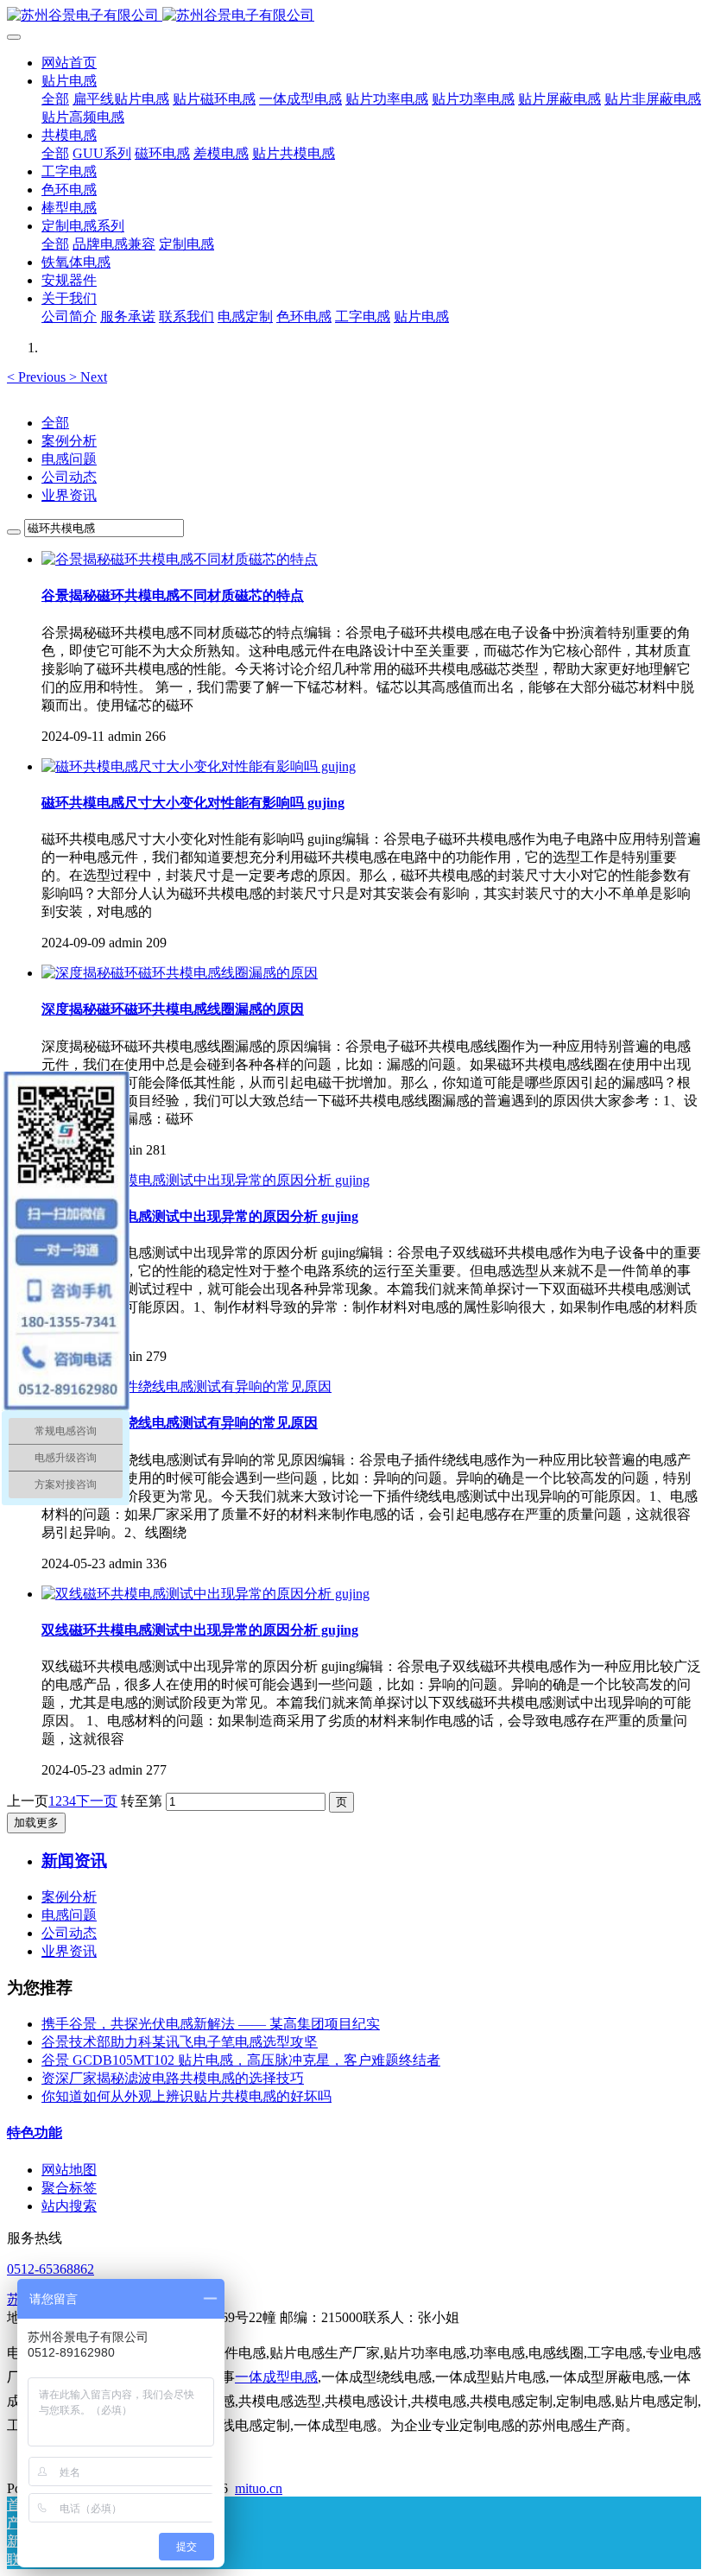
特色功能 (35, 2133)
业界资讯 (69, 495)
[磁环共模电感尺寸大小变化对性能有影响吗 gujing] (199, 766)
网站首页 (69, 63)
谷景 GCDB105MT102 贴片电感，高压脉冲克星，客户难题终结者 (241, 2060)
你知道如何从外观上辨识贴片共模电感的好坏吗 (186, 2096)
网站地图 (69, 2170)
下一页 (97, 1801)
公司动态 (69, 477)
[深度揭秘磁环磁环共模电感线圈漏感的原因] (180, 973)
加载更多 (36, 1823)
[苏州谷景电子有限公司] (354, 16)
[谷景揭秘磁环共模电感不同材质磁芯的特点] (180, 559)
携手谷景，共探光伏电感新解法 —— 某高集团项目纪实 (211, 2024)
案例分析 (69, 441)
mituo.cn (259, 2488)
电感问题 (69, 459)
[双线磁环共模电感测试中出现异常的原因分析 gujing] (205, 1180)
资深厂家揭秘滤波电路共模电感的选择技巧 (173, 2078)
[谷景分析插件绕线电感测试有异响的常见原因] (186, 1386)
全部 (55, 99)
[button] (38, 377)
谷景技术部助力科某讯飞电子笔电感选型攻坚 (180, 2042)
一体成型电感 (276, 2377)
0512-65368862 (51, 2269)
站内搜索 (69, 2206)
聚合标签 (69, 2188)
